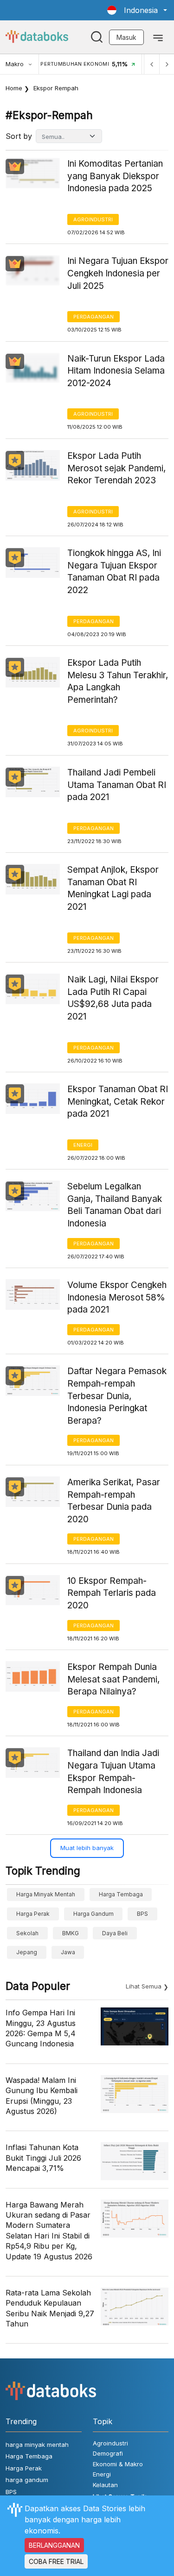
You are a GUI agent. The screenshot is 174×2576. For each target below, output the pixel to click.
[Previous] (152, 64)
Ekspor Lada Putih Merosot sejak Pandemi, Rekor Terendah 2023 (116, 468)
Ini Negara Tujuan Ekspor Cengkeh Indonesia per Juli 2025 (118, 273)
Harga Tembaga (121, 1894)
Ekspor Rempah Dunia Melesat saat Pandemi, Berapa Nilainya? (113, 1679)
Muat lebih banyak (87, 1848)
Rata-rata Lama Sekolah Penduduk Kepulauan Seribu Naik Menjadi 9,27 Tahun (50, 2308)
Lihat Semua (144, 1986)
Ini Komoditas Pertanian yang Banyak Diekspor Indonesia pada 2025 (115, 176)
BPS (142, 1914)
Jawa (68, 1952)
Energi (83, 1145)
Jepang (27, 1952)
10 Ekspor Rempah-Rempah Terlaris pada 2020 (112, 1593)
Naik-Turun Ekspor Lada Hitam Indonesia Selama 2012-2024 (116, 371)
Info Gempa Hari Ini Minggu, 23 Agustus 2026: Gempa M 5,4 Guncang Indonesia (41, 2028)
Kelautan (105, 2485)
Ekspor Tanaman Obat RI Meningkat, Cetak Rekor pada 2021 (118, 1101)
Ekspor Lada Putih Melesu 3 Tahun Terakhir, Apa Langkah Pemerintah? (118, 681)
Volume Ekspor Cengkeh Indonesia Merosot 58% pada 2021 (117, 1297)
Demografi (108, 2453)
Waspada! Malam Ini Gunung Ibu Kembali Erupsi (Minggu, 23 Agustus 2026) (42, 2096)
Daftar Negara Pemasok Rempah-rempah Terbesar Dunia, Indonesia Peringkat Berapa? (117, 1396)
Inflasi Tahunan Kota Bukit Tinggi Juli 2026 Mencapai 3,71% (43, 2158)
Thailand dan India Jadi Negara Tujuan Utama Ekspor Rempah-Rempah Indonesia (113, 1772)
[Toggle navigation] (158, 37)
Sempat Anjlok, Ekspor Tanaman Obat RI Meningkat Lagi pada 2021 (113, 888)
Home (14, 88)
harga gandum (93, 1914)
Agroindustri (93, 219)
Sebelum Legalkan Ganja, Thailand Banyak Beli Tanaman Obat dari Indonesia (115, 1205)
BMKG (71, 1933)
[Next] (167, 64)
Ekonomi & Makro (118, 2464)
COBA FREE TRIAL (56, 2561)
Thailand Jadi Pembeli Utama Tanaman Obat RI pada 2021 (117, 785)
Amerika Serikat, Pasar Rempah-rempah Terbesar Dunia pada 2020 (114, 1501)
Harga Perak (33, 1914)
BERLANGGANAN (54, 2545)
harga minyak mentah (46, 1894)
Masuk (126, 37)
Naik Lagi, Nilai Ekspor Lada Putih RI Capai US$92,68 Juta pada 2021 (113, 998)
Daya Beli (115, 1933)
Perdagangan (93, 317)
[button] (137, 10)
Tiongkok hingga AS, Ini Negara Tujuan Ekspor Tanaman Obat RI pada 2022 (114, 572)
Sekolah (27, 1933)
